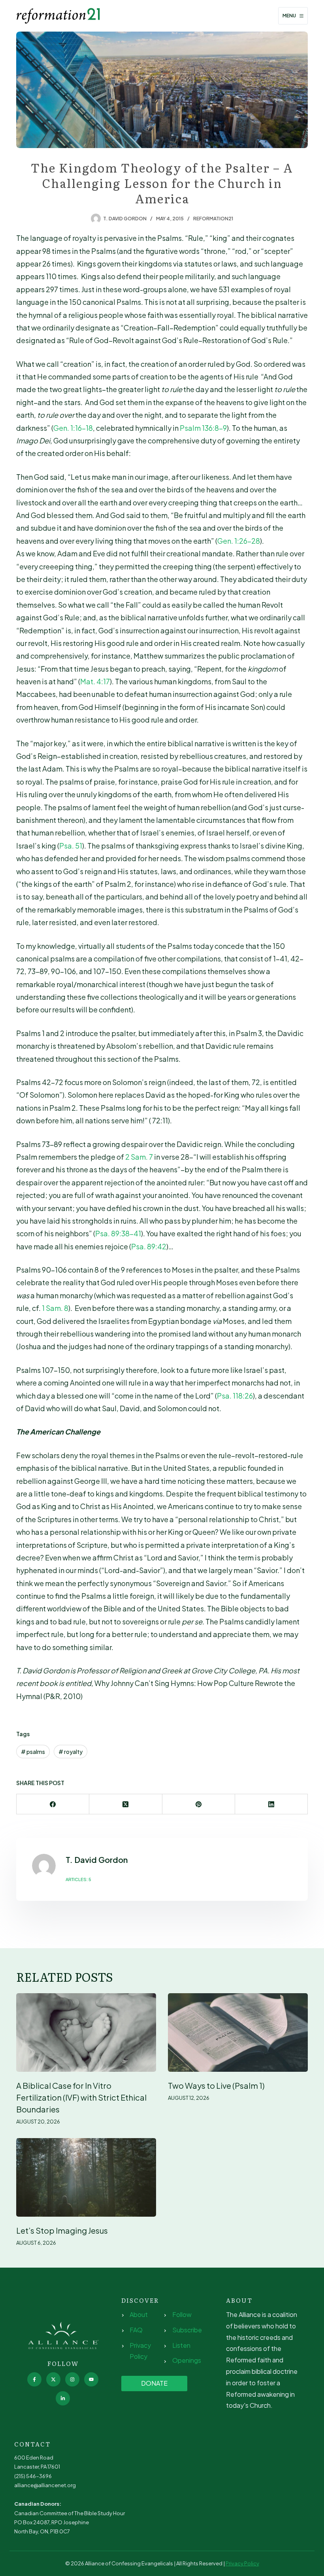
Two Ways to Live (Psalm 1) (216, 2085)
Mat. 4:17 (95, 681)
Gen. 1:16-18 (73, 428)
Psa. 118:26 (235, 1396)
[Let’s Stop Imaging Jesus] (86, 2177)
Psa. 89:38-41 (118, 1233)
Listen (181, 2345)
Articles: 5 (78, 1879)
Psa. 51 (71, 846)
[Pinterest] (199, 1804)
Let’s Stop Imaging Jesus (62, 2230)
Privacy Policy (242, 2563)
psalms (33, 1752)
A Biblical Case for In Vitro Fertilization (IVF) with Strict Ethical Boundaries (81, 2097)
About (139, 2314)
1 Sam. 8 (55, 1308)
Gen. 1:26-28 (239, 541)
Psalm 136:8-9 (203, 428)
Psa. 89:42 (149, 1246)
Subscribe (187, 2330)
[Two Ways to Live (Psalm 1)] (238, 2032)
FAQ (136, 2330)
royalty (71, 1752)
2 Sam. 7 (139, 1157)
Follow (182, 2314)
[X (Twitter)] (126, 1804)
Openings (187, 2360)
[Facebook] (53, 1804)
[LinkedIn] (271, 1804)
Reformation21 (213, 219)
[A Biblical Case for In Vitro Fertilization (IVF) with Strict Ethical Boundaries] (86, 2032)
